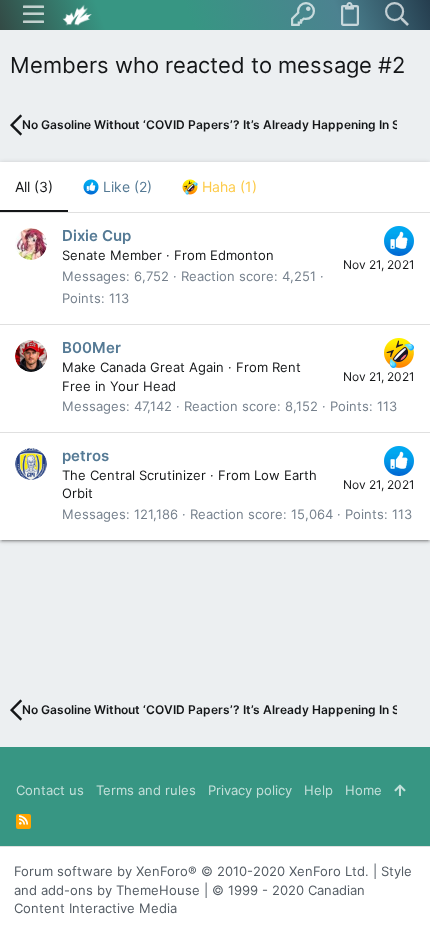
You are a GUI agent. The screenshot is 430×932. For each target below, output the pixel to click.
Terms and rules (146, 790)
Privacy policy (250, 790)
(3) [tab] (34, 186)
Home (363, 790)
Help (318, 790)
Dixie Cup (96, 235)
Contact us (50, 790)
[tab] (117, 187)
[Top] (399, 790)
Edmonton (242, 255)
